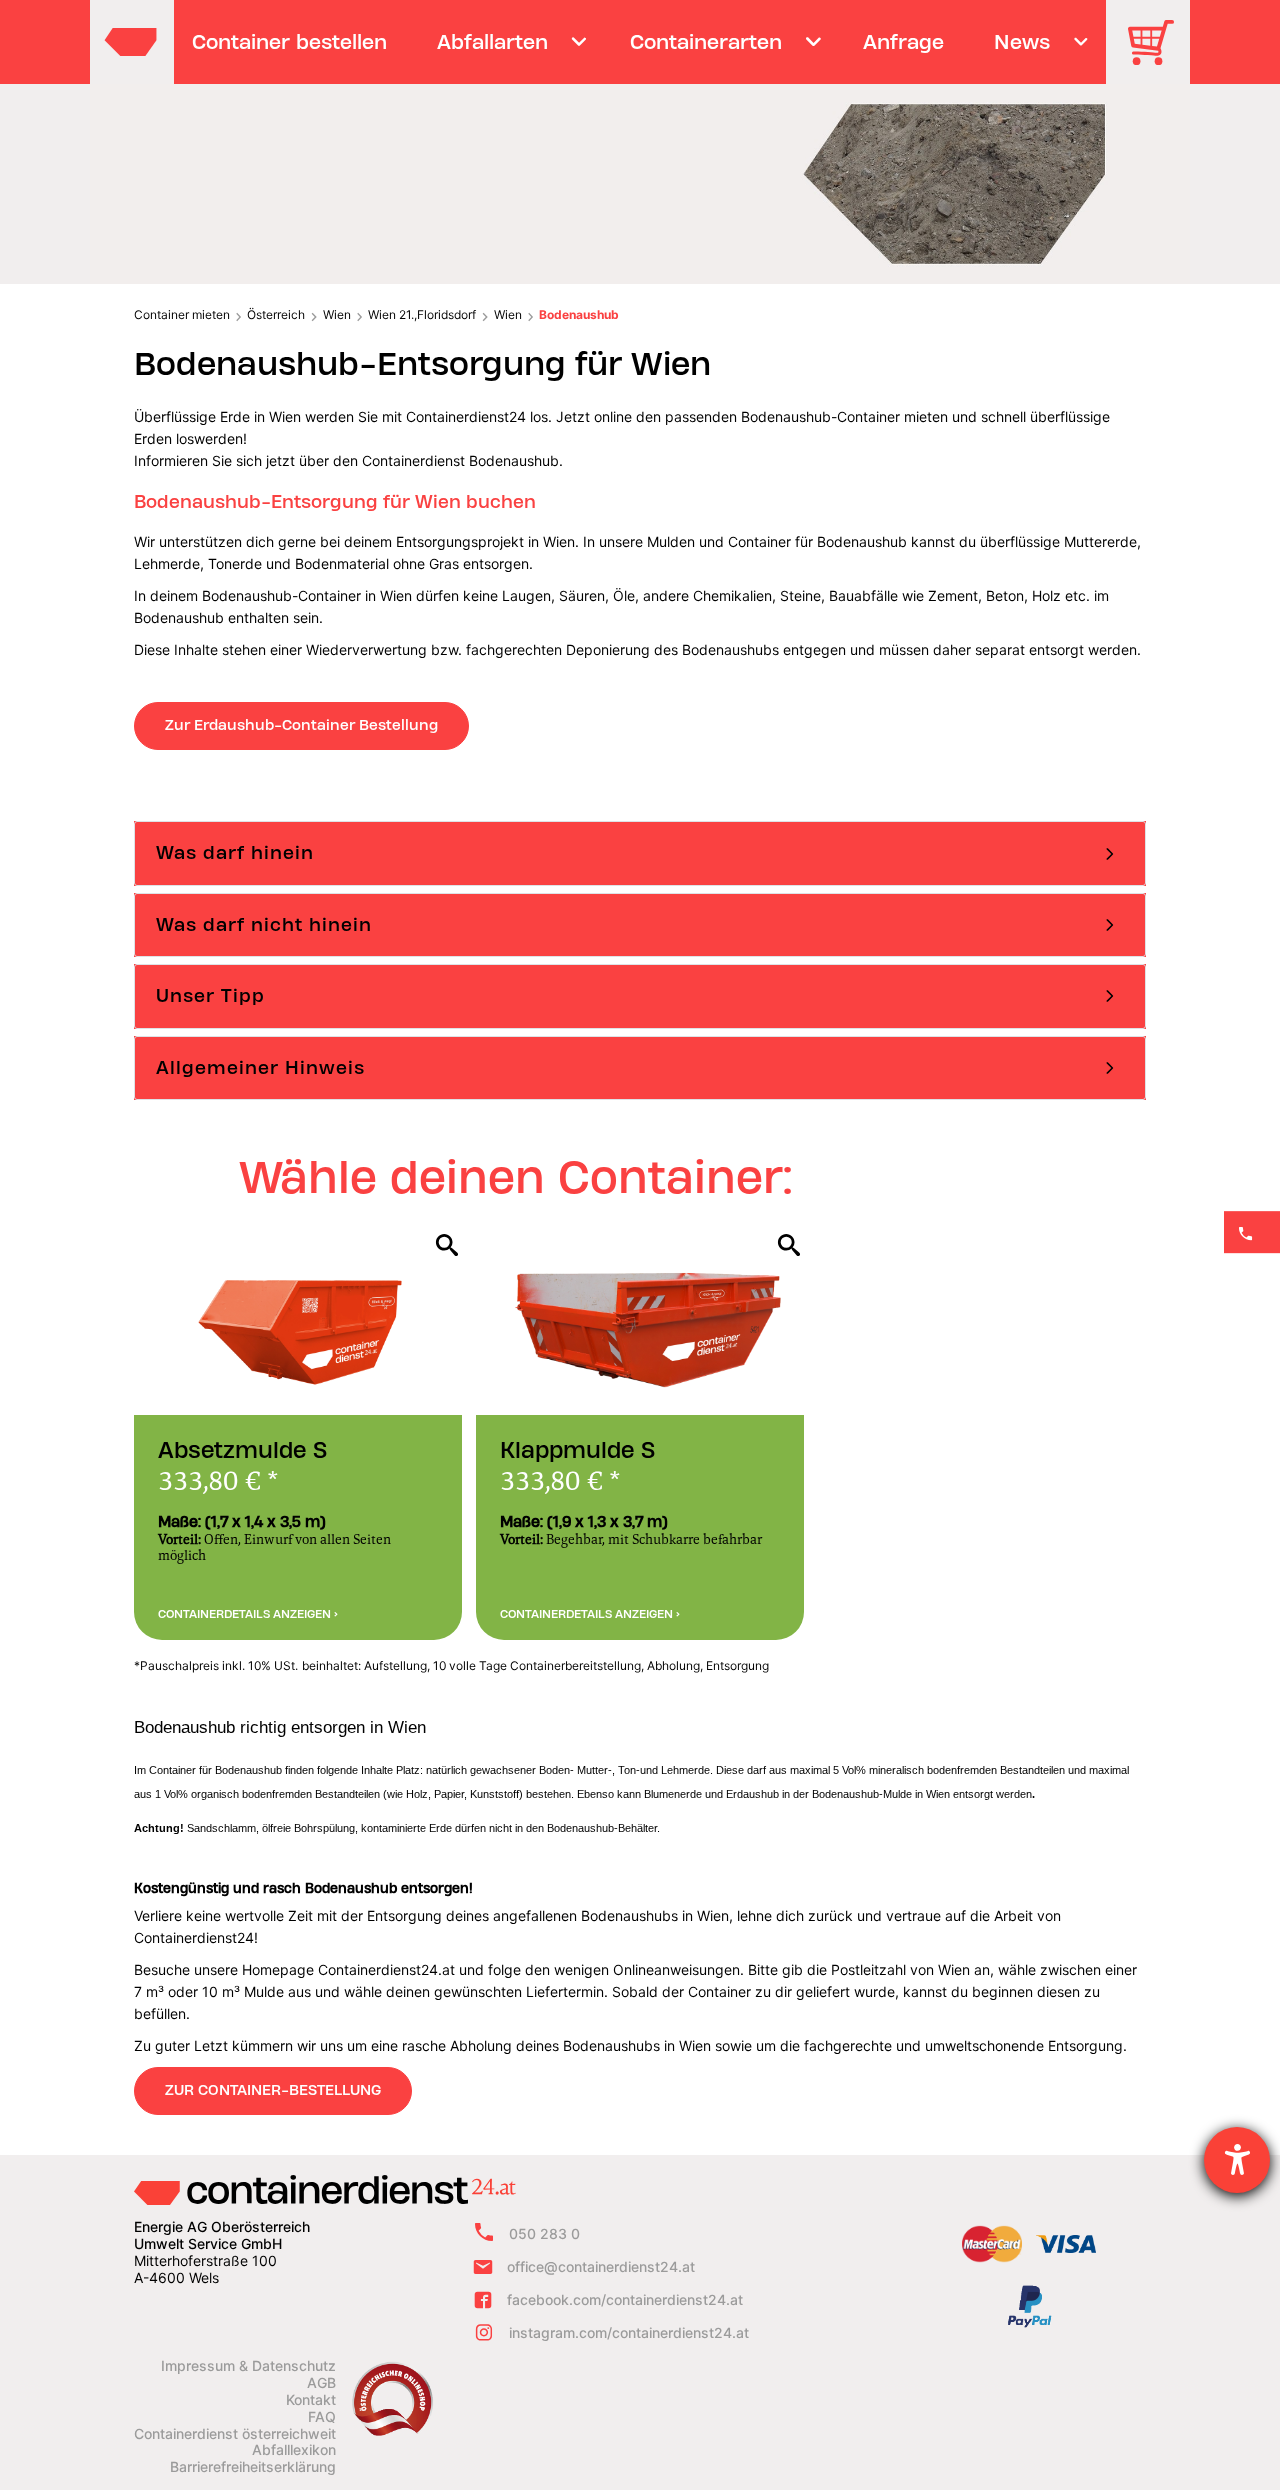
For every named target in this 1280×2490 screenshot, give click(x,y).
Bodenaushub (579, 314)
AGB (321, 2383)
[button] (640, 853)
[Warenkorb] (1158, 56)
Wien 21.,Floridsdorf (422, 314)
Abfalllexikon (294, 2450)
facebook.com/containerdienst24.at (625, 2299)
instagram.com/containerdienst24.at (629, 2332)
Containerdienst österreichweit (235, 2434)
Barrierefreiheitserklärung (253, 2467)
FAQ (322, 2417)
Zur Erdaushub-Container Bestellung (301, 725)
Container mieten (182, 314)
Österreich (276, 314)
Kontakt (311, 2400)
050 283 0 (544, 2233)
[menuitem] (290, 42)
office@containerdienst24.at (601, 2266)
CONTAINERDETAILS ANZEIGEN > (248, 1614)
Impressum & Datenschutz (248, 2366)
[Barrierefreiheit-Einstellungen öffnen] (1237, 2160)
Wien (337, 314)
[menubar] (637, 42)
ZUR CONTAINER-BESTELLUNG (273, 2090)
